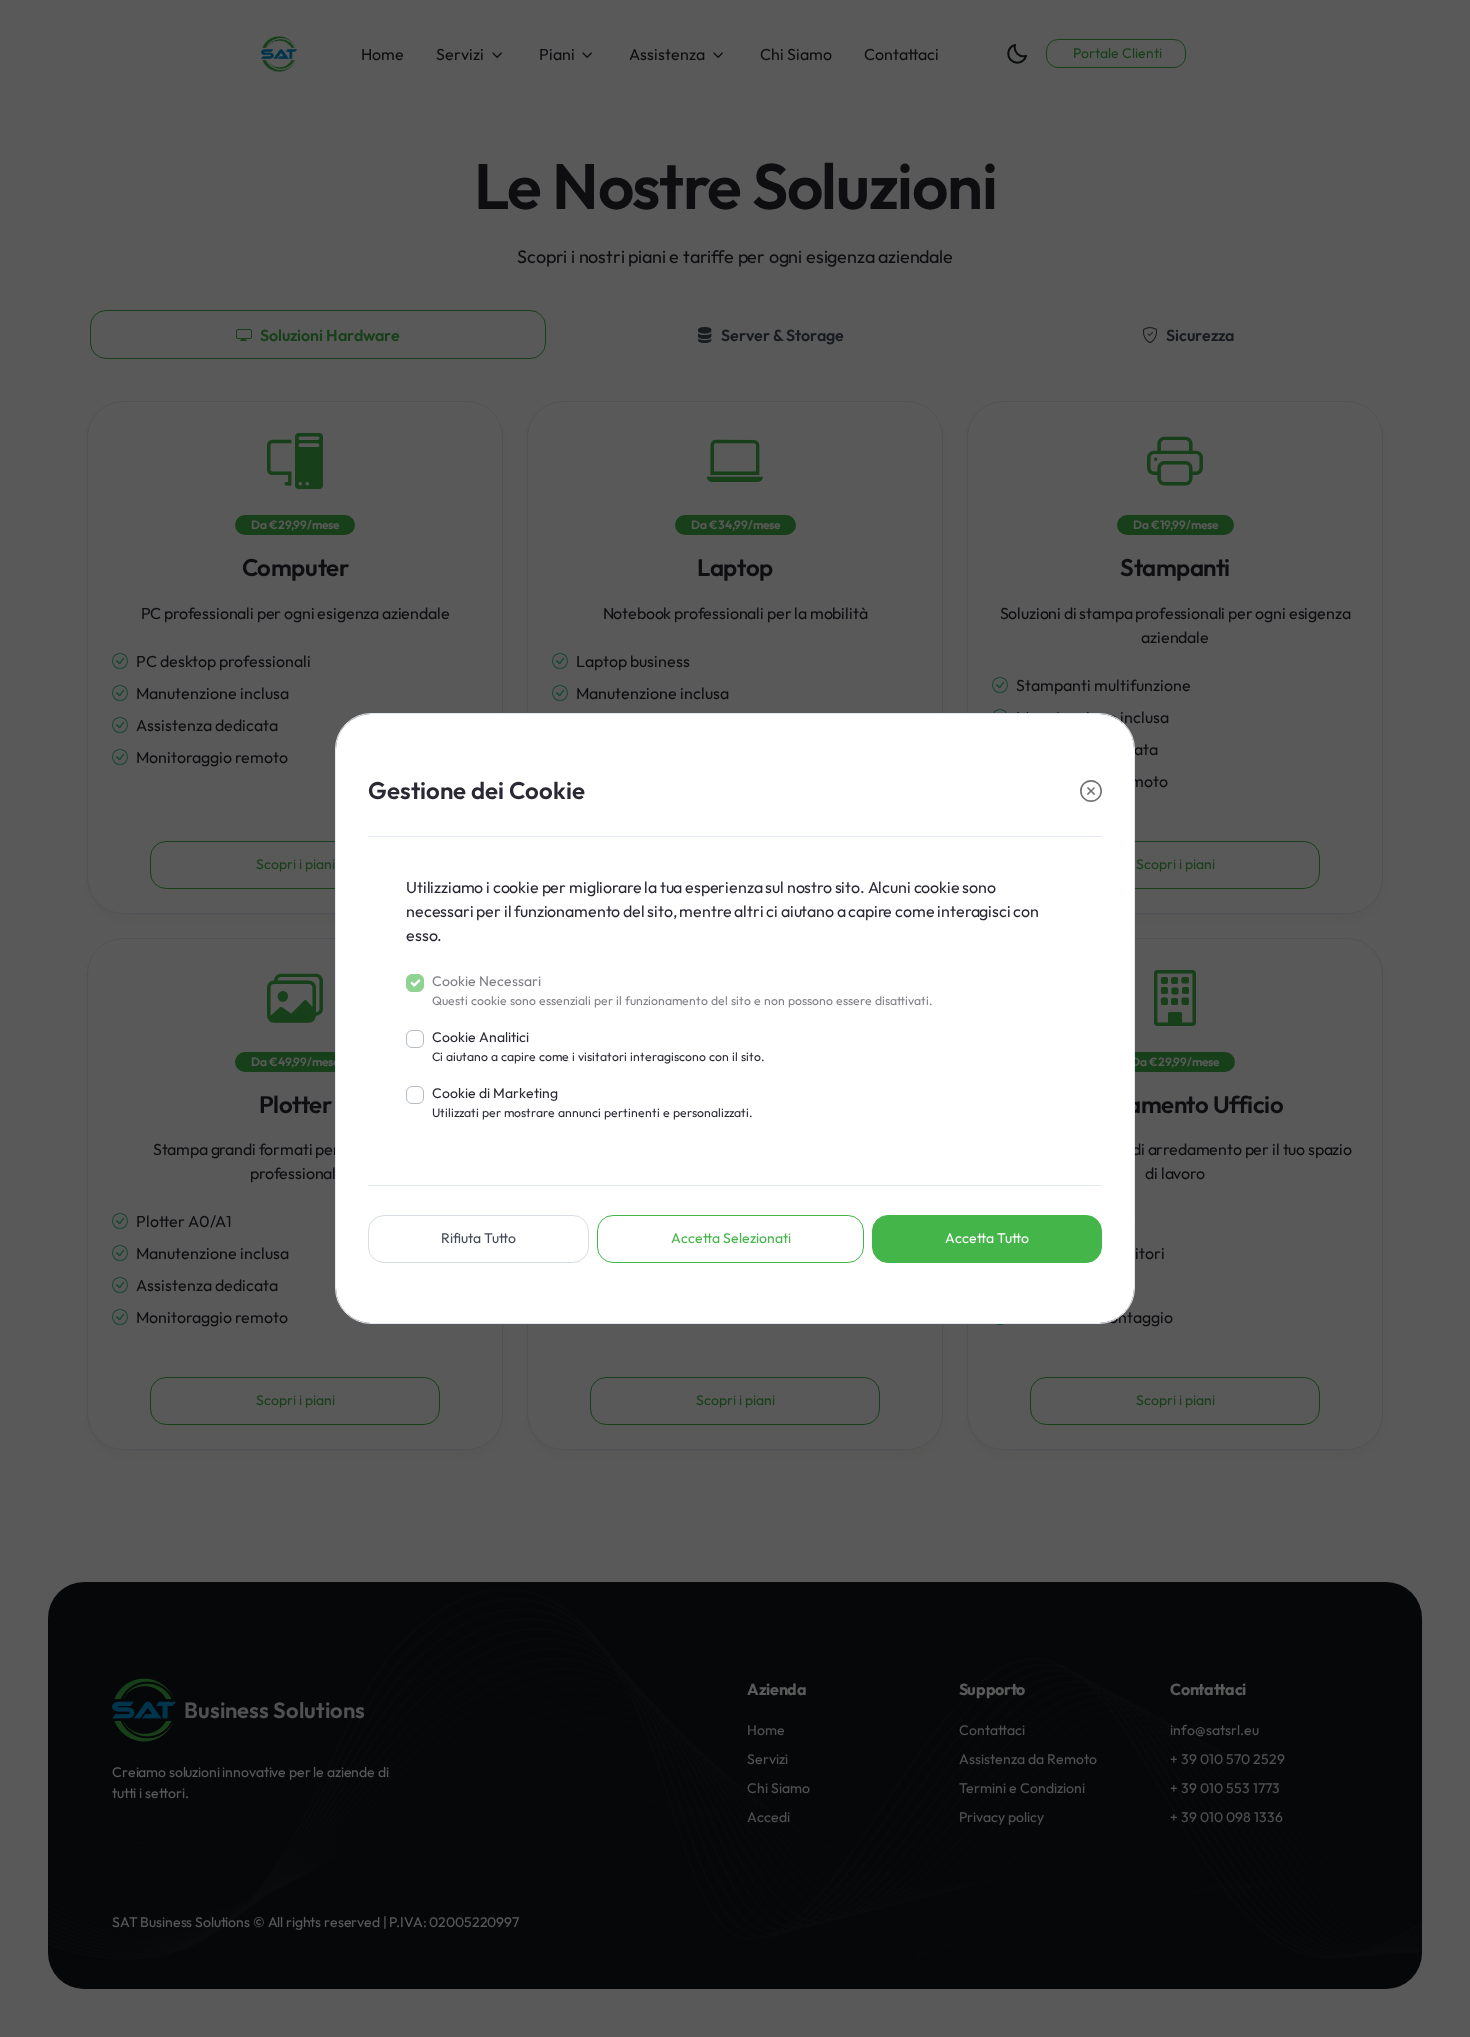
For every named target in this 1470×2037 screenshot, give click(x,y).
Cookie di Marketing (592, 1102)
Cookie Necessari (682, 990)
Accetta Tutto (987, 1238)
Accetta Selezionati (731, 1238)
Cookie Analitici (598, 1046)
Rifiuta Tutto (478, 1238)
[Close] (1091, 791)
